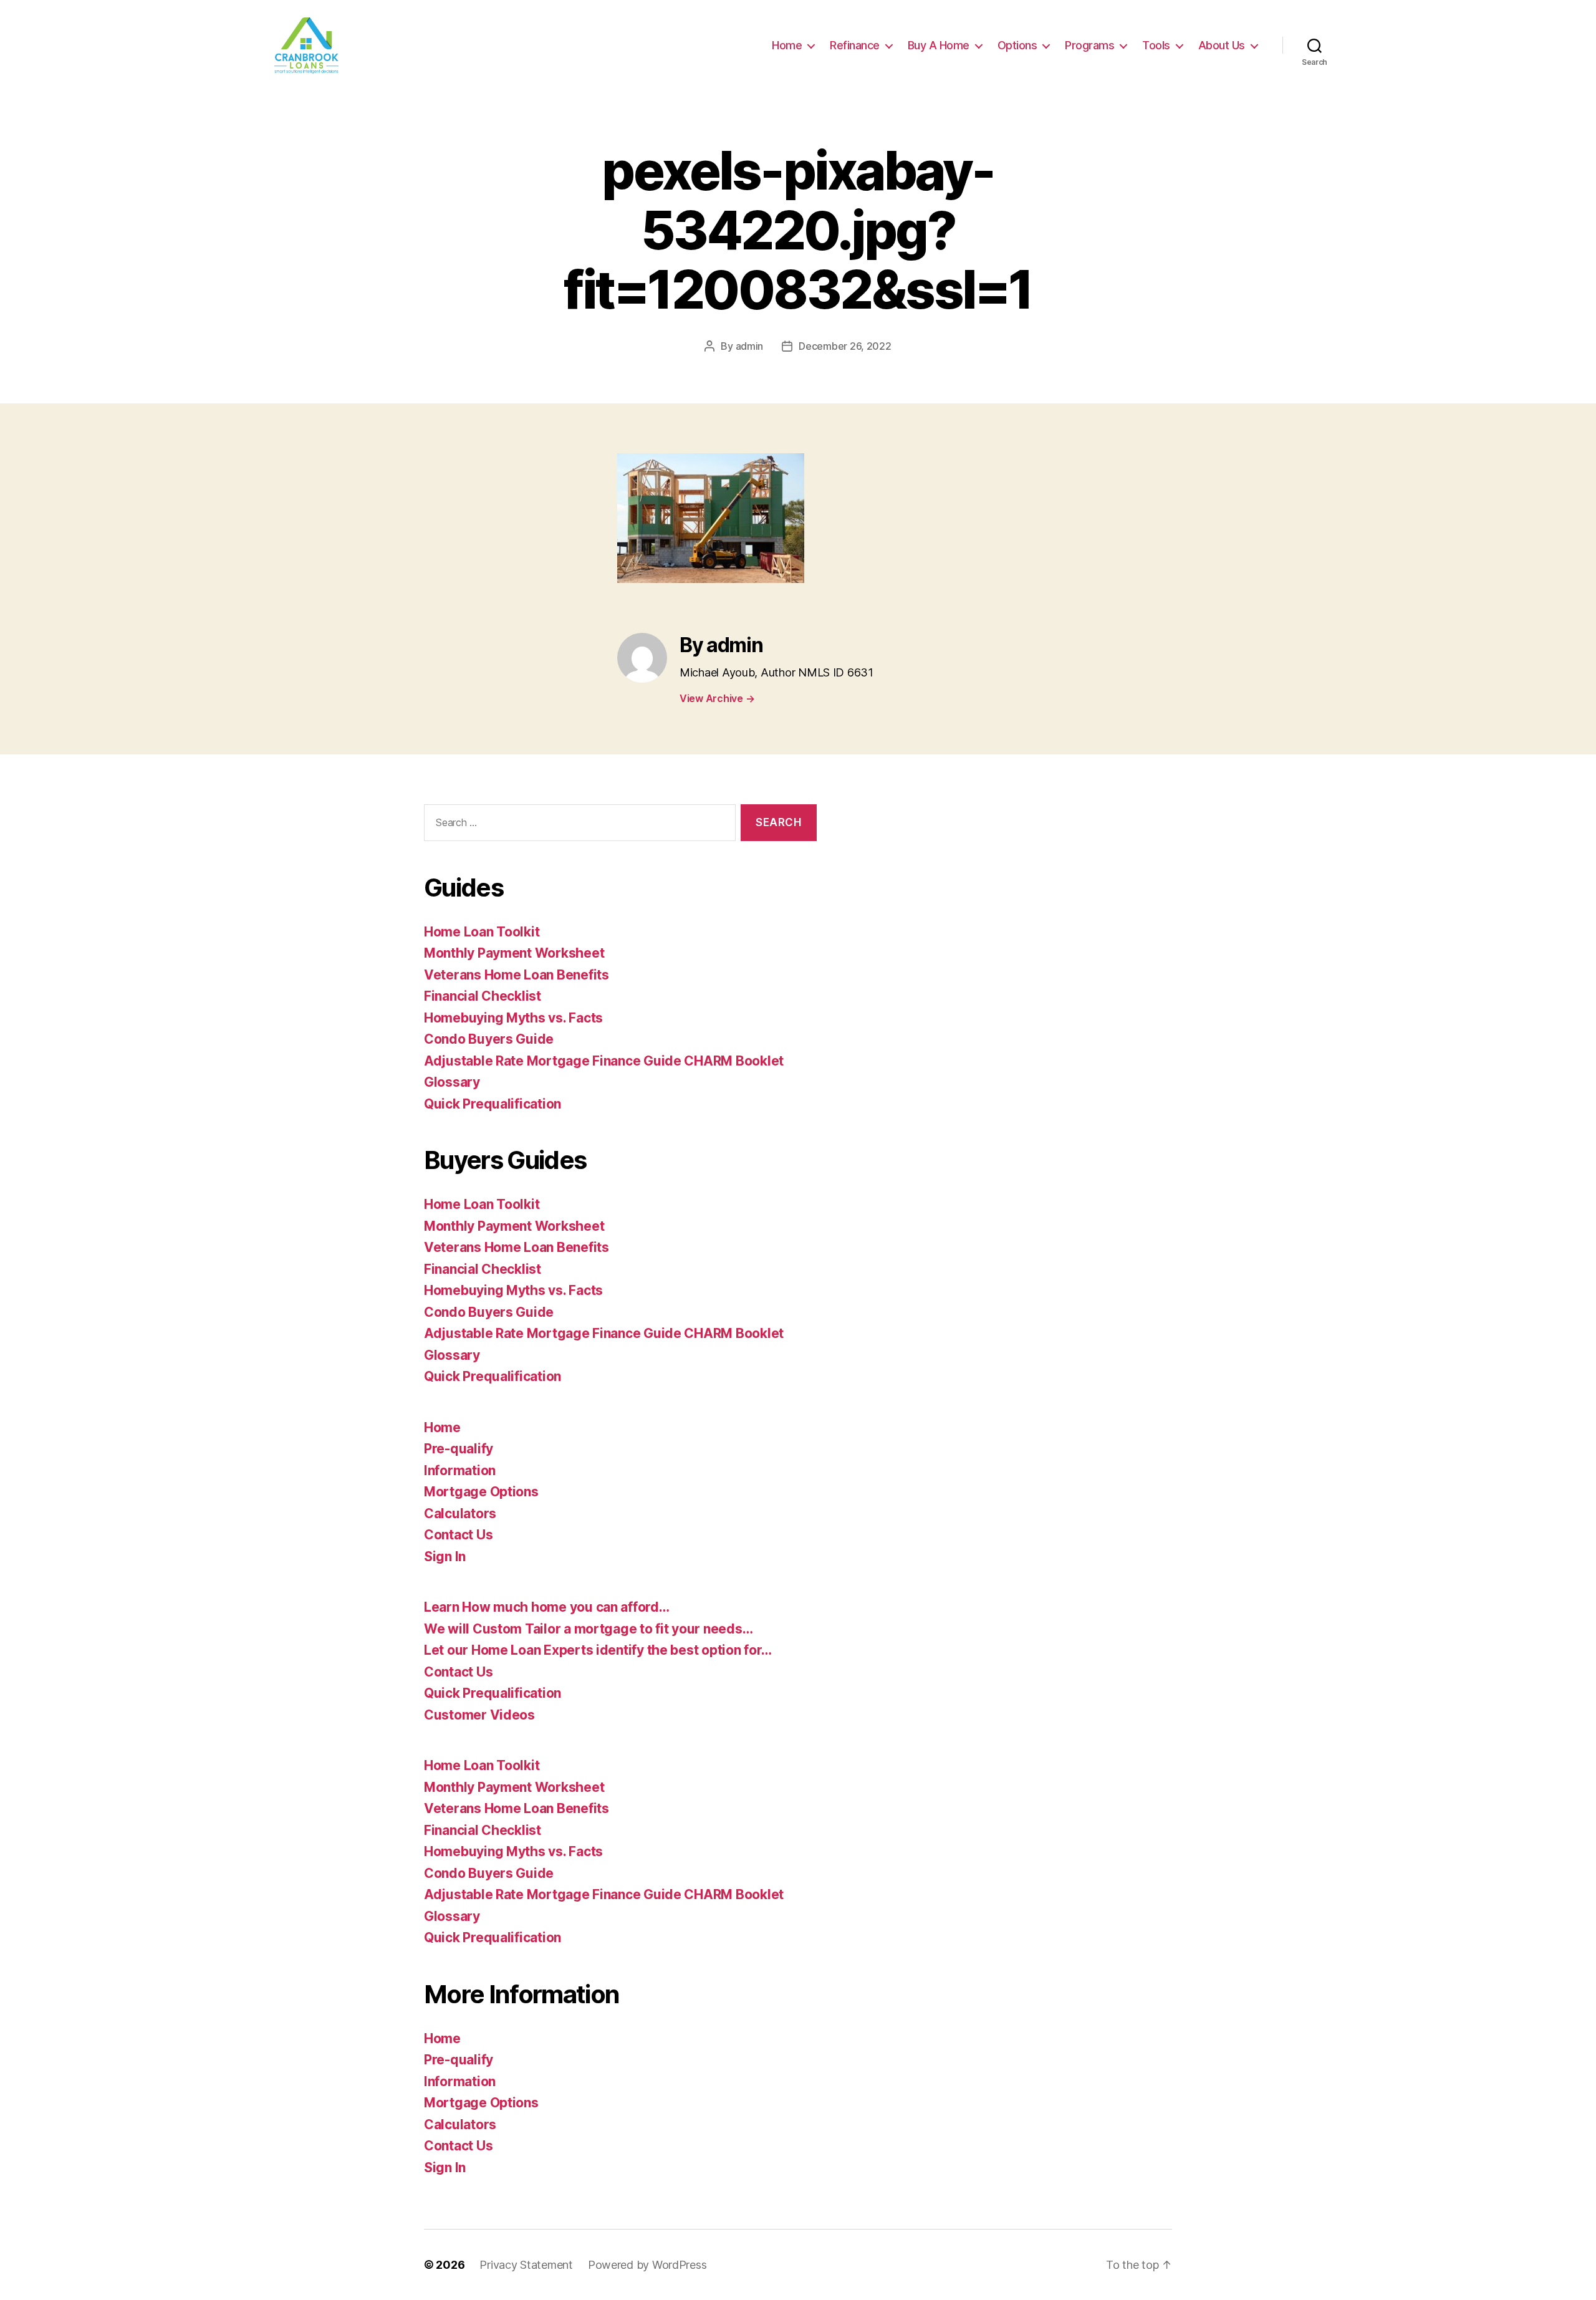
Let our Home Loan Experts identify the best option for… (598, 1650)
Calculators (460, 1513)
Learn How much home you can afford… (547, 1607)
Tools (1156, 45)
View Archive (717, 698)
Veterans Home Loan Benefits (517, 975)
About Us (1222, 45)
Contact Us (458, 1535)
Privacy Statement (526, 2265)
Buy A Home (939, 45)
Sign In (445, 1557)
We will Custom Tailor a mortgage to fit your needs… (588, 1629)
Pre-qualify (459, 1449)
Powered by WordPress (647, 2265)
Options (1017, 45)
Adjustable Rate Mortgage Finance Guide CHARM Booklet (604, 1061)
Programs (1089, 45)
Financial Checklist (483, 996)
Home (787, 45)
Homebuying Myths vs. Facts (513, 1018)
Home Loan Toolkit (482, 932)
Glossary (452, 1082)
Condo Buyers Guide (489, 1039)
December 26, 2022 (845, 346)
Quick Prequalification (493, 1104)
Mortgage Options (481, 1492)
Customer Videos (479, 1715)
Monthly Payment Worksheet (514, 953)
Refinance (855, 45)
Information (460, 1470)
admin (750, 346)
